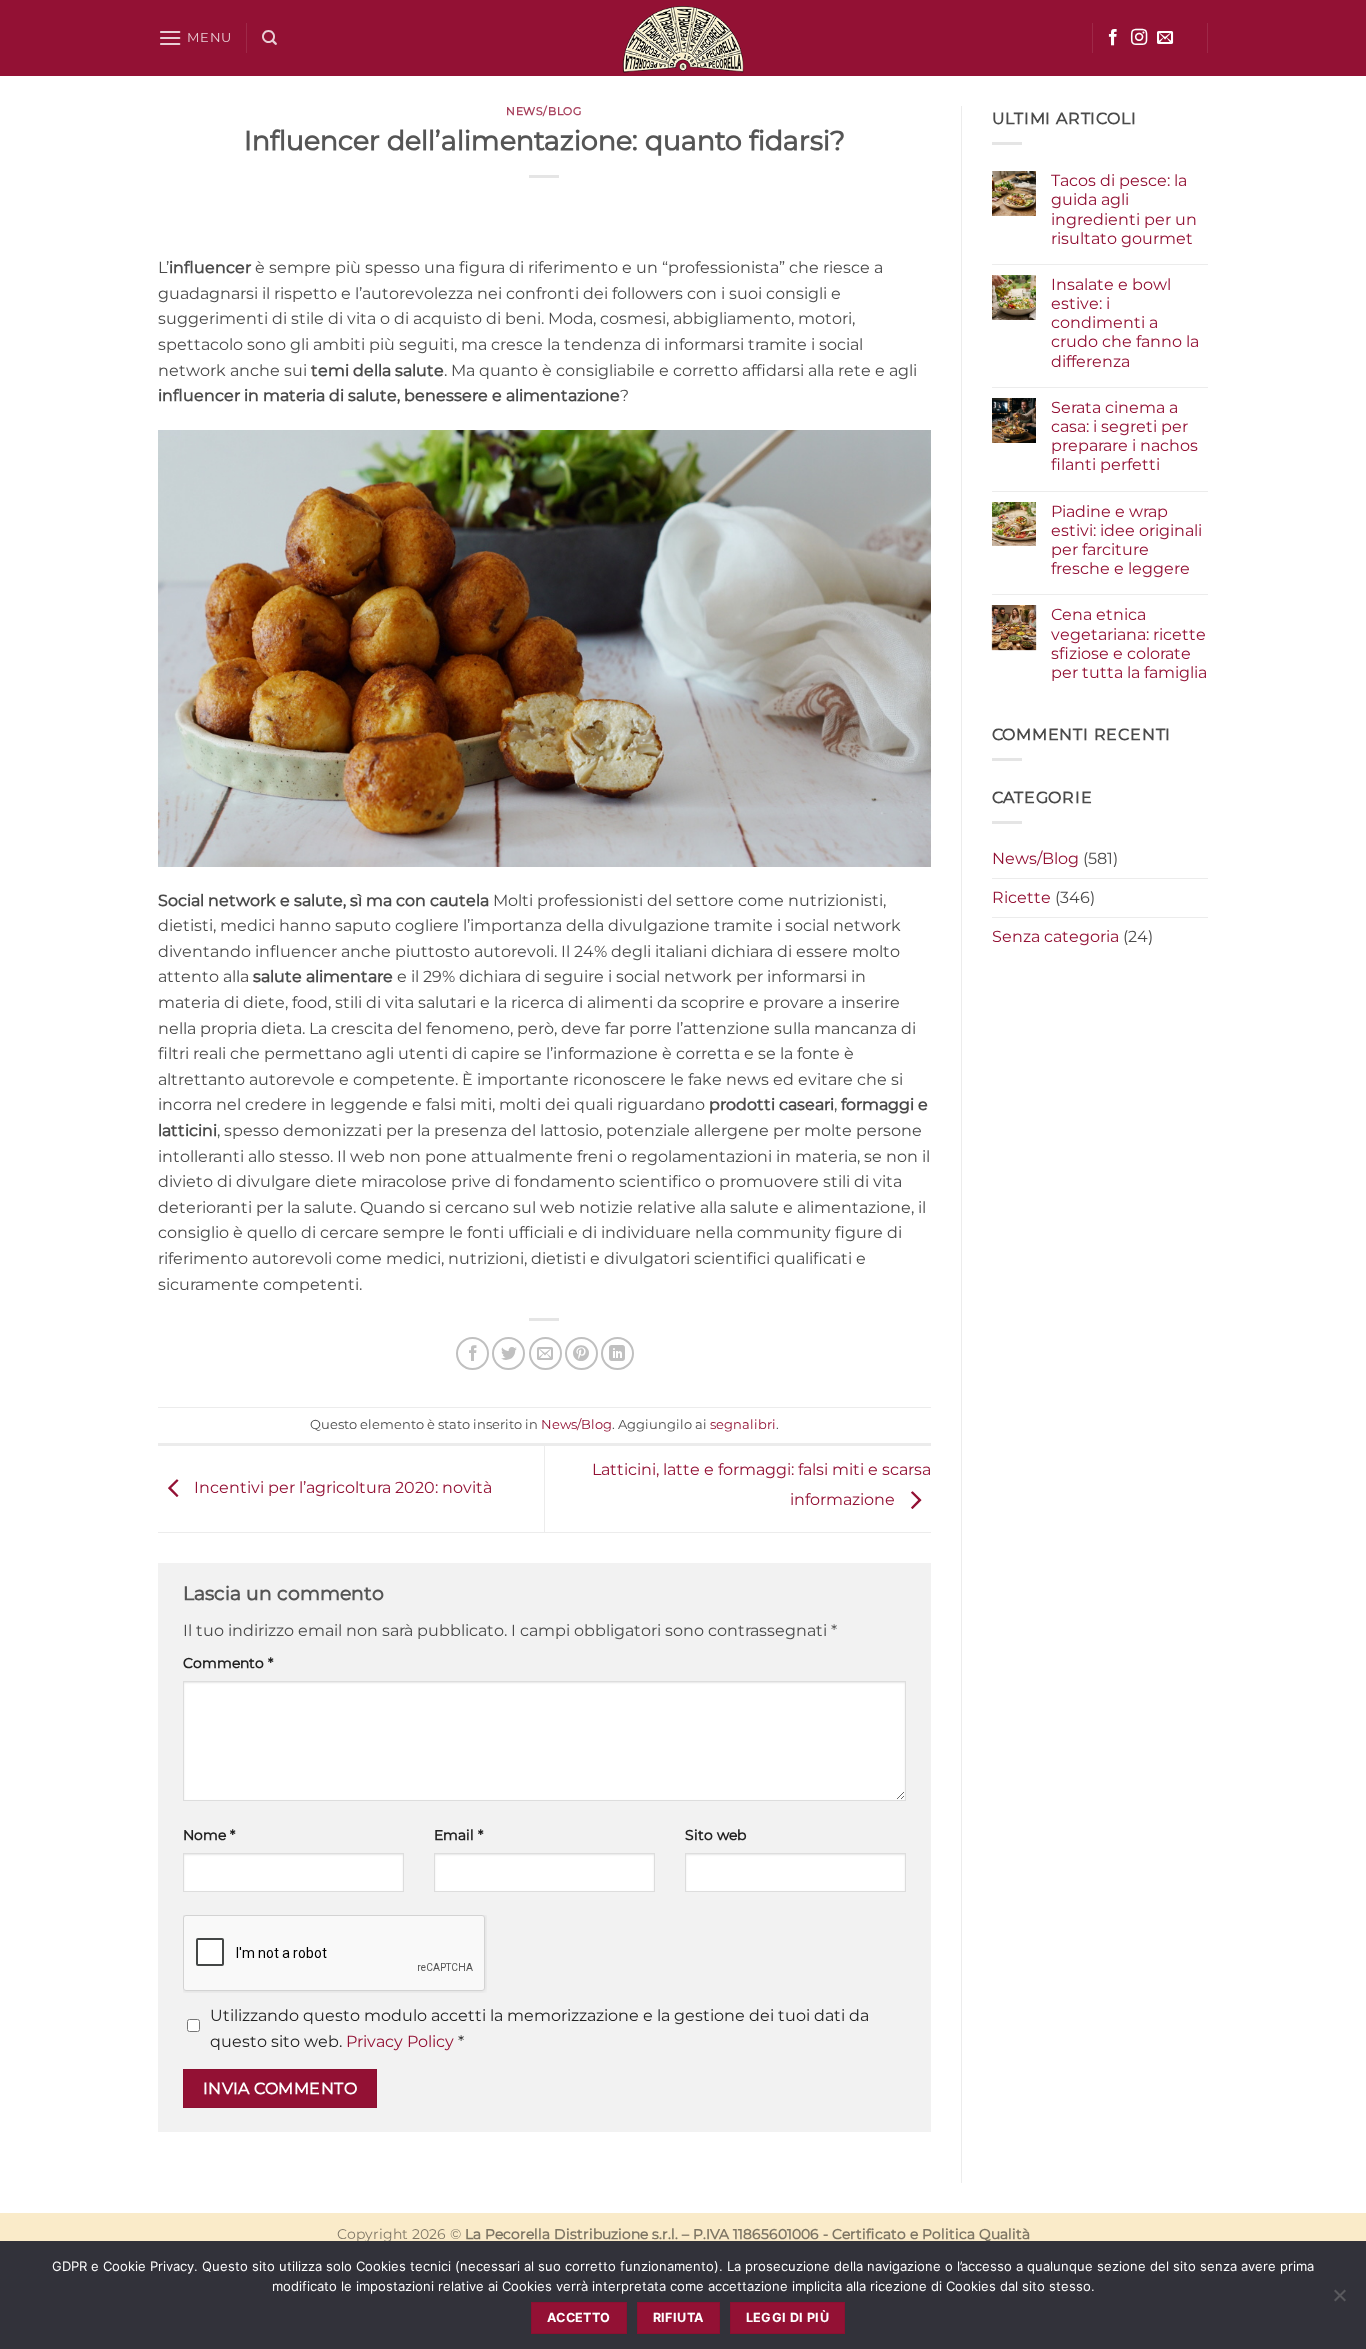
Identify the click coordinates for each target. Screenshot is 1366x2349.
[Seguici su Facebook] (1113, 38)
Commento (228, 1663)
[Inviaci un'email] (1165, 38)
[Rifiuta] (1339, 2301)
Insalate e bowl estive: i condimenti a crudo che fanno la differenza (1125, 323)
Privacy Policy (400, 2041)
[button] (195, 37)
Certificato (869, 2234)
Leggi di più (788, 2317)
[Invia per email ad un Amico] (545, 1353)
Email (458, 1835)
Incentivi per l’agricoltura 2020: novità (341, 1487)
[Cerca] (269, 38)
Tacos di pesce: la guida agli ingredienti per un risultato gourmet (1124, 209)
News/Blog (544, 111)
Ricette (1021, 897)
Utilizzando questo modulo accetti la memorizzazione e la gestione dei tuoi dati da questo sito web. (539, 2028)
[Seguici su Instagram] (1139, 38)
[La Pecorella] (683, 38)
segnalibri (743, 1424)
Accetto (579, 2317)
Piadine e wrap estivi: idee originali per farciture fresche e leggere (1126, 540)
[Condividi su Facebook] (472, 1353)
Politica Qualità (976, 2234)
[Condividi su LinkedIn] (617, 1353)
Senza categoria (1055, 936)
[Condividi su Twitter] (508, 1353)
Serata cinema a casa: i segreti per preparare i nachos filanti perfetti (1124, 436)
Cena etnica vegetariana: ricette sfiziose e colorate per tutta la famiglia (1129, 643)
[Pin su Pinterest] (581, 1353)
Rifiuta (678, 2317)
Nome (209, 1835)
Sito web (715, 1835)
